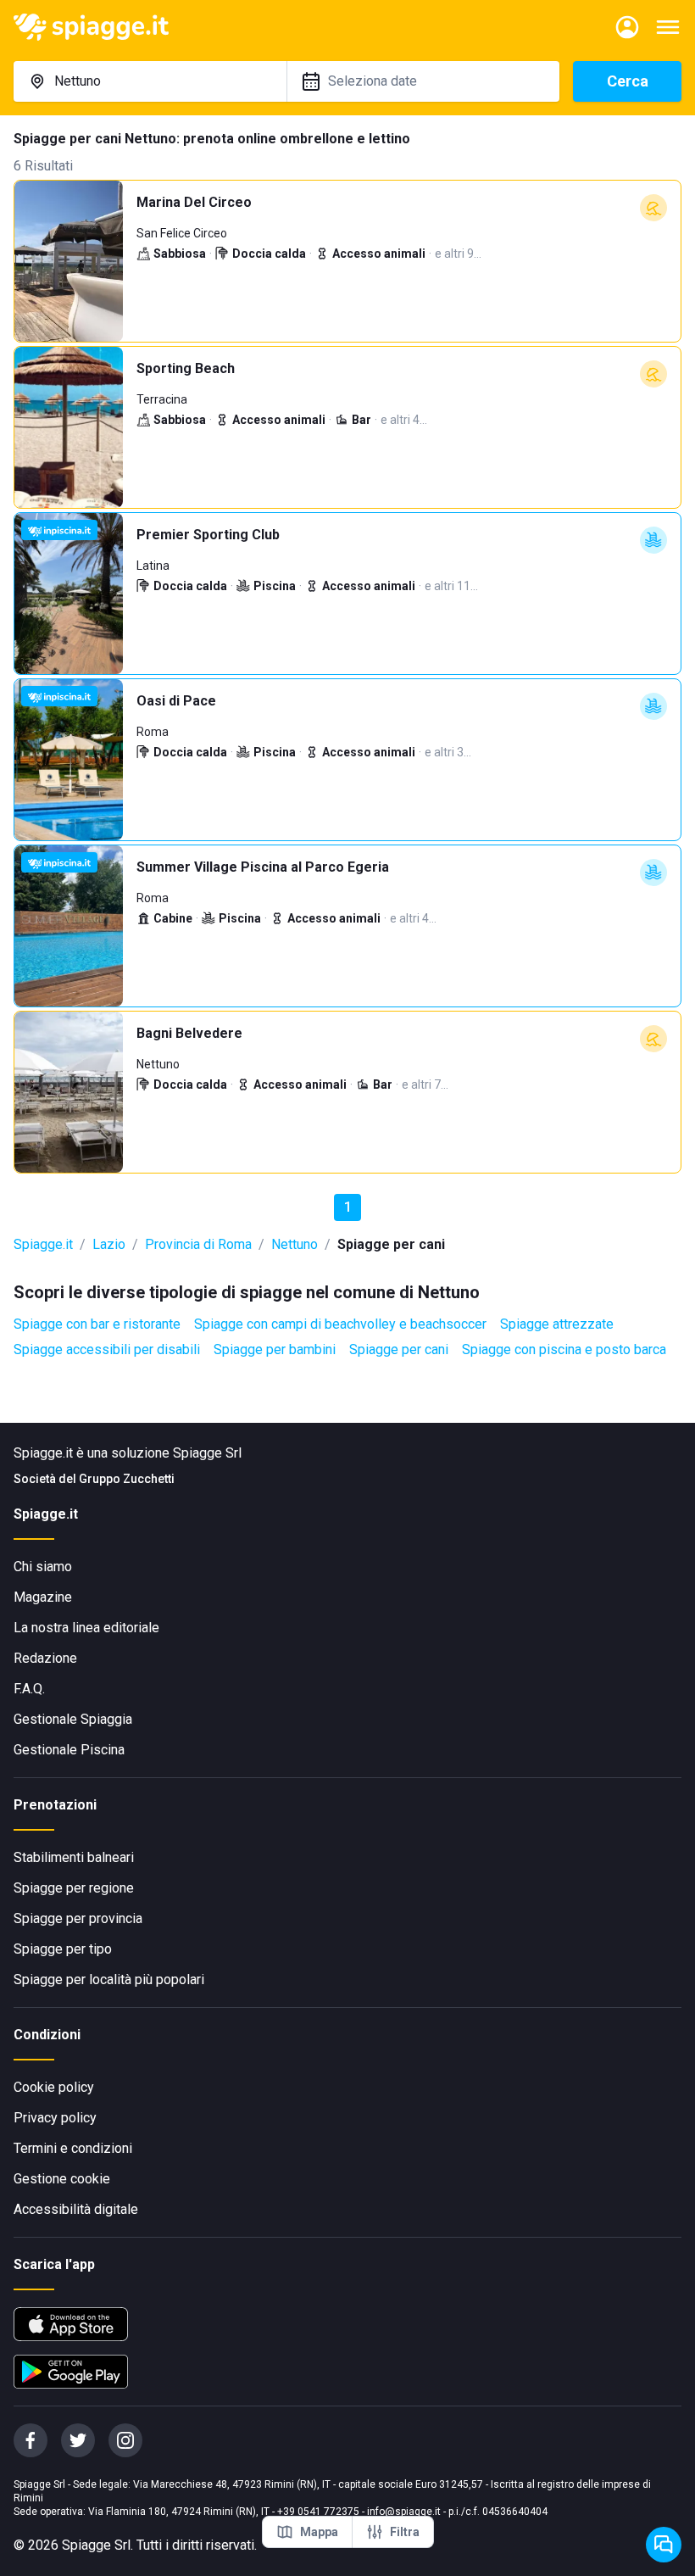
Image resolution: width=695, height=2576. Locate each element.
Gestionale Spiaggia (73, 1719)
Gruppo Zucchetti (127, 1479)
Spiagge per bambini (275, 1349)
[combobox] (150, 81)
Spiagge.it (43, 1244)
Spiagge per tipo (63, 1949)
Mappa (319, 2532)
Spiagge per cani (399, 1349)
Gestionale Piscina (69, 1750)
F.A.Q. (29, 1689)
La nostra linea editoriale (86, 1628)
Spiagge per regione (74, 1888)
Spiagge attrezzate (557, 1324)
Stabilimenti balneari (74, 1857)
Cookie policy (54, 2087)
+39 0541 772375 (318, 2512)
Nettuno (295, 1244)
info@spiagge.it (404, 2512)
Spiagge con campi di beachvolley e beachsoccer (340, 1324)
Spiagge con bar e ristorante (97, 1324)
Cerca (628, 81)
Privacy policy (55, 2118)
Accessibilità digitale (76, 2209)
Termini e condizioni (73, 2148)
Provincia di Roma (198, 1244)
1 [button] (348, 1207)
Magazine (43, 1597)
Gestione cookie (62, 2179)
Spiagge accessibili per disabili (107, 1349)
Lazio (109, 1244)
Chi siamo (43, 1567)
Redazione (45, 1658)
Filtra (405, 2532)
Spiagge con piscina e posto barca (564, 1349)
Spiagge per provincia (78, 1918)
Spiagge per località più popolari (109, 1979)
